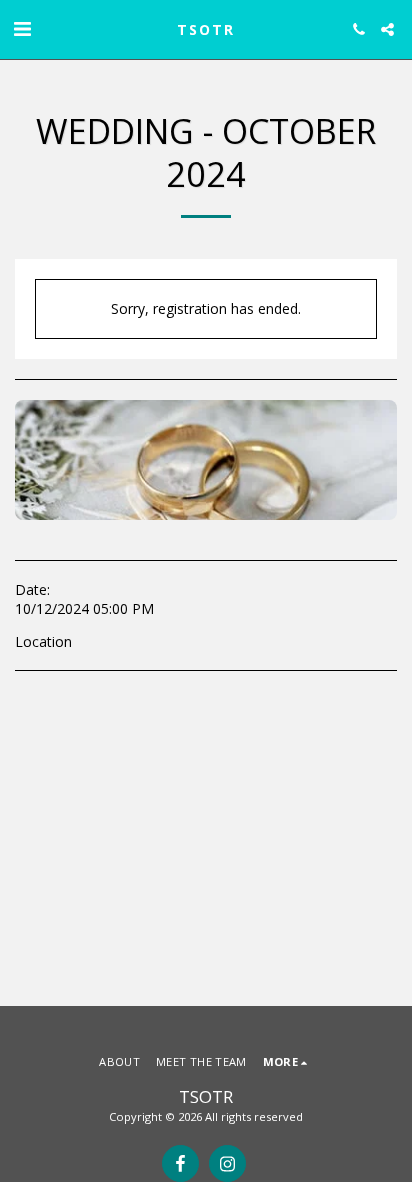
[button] (22, 28)
